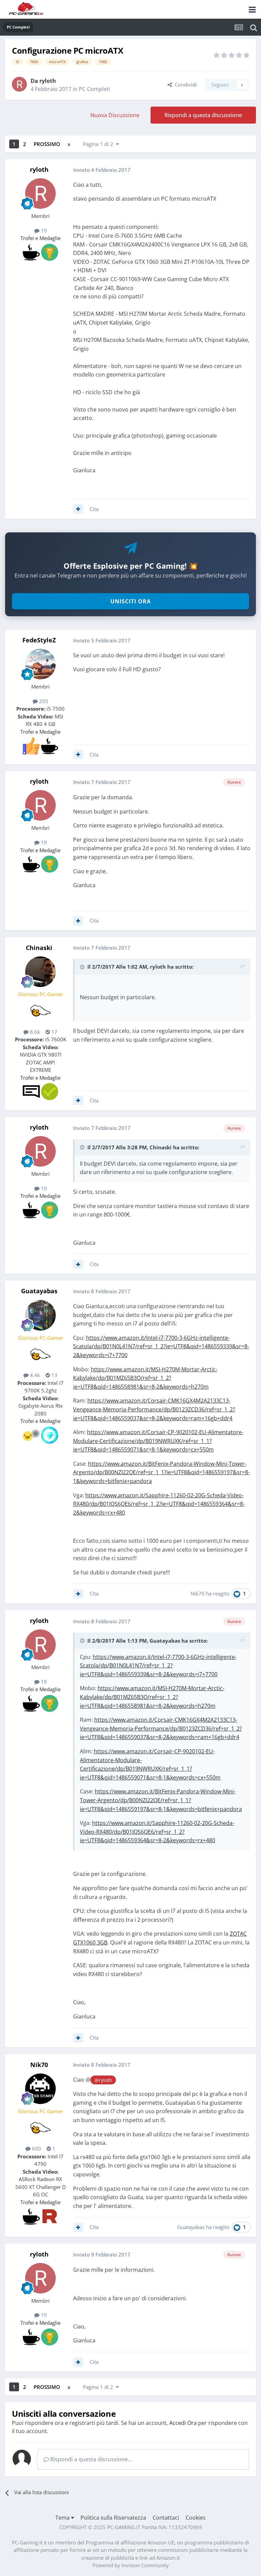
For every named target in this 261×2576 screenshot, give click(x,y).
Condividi (184, 85)
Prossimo (47, 144)
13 (54, 1375)
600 (36, 2149)
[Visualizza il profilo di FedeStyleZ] (40, 664)
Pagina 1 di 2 (99, 144)
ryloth (48, 81)
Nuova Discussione (115, 115)
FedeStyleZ (39, 640)
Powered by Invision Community (131, 2565)
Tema (63, 2518)
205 (43, 701)
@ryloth (103, 2080)
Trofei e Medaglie (40, 238)
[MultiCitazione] (78, 509)
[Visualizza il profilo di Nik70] (40, 2089)
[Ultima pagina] (69, 144)
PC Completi (94, 89)
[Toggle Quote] (83, 967)
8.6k (34, 1032)
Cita (94, 509)
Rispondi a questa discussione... (90, 2459)
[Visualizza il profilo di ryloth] (19, 84)
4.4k (34, 1375)
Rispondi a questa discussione (203, 115)
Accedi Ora (183, 2423)
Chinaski (39, 948)
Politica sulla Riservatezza (113, 2518)
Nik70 (198, 1593)
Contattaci (166, 2518)
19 (43, 231)
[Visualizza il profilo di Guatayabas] (40, 1315)
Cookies (196, 2518)
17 (54, 1032)
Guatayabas (39, 1291)
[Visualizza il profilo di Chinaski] (40, 972)
